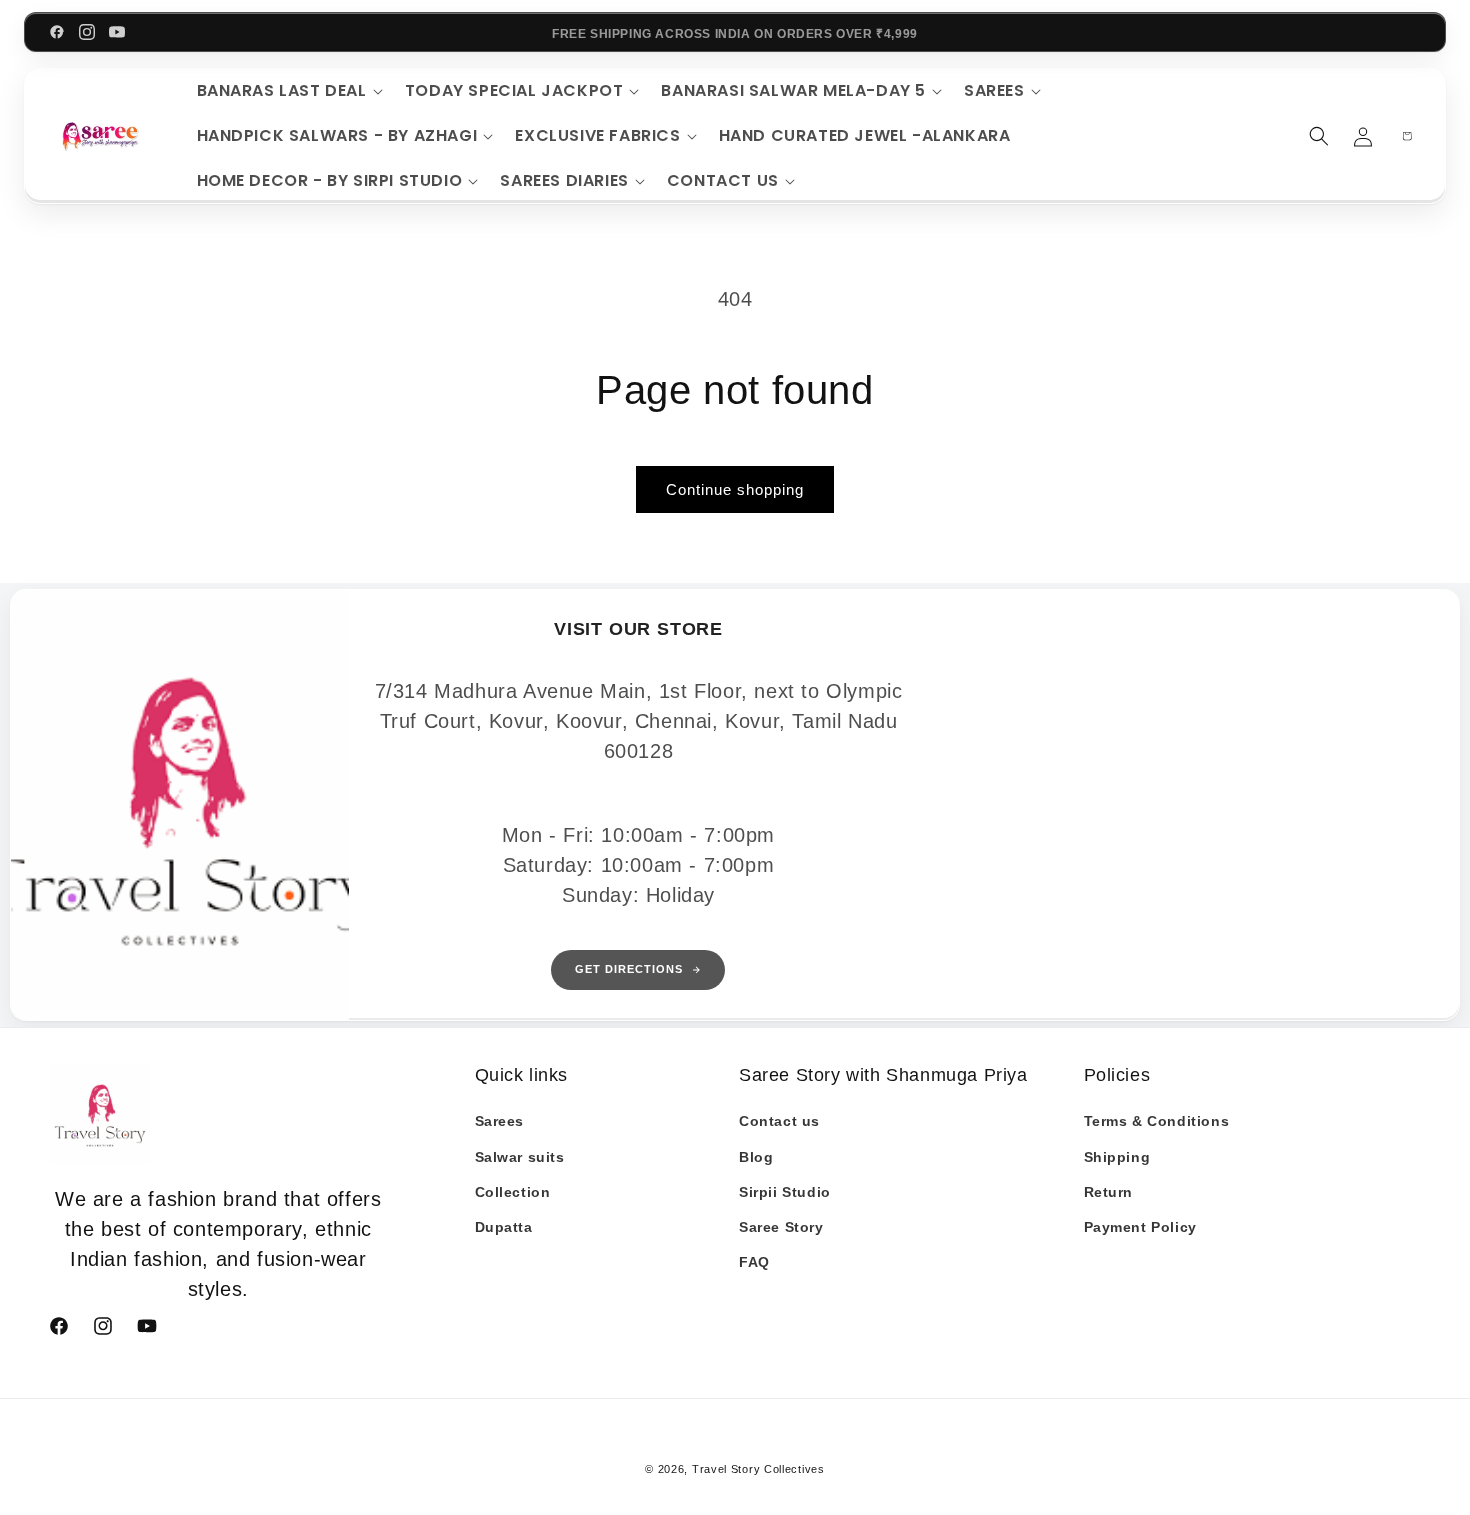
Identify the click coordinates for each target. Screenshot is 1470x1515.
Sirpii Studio (785, 1192)
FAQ (754, 1262)
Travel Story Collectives (758, 1469)
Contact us (779, 1121)
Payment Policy (1140, 1227)
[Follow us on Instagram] (87, 32)
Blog (756, 1157)
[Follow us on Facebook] (57, 32)
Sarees (500, 1121)
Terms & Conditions (1157, 1121)
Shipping (1117, 1157)
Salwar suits (520, 1157)
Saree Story (781, 1227)
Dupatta (504, 1227)
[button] (287, 91)
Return (1109, 1192)
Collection (513, 1192)
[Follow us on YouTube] (117, 32)
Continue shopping (735, 489)
